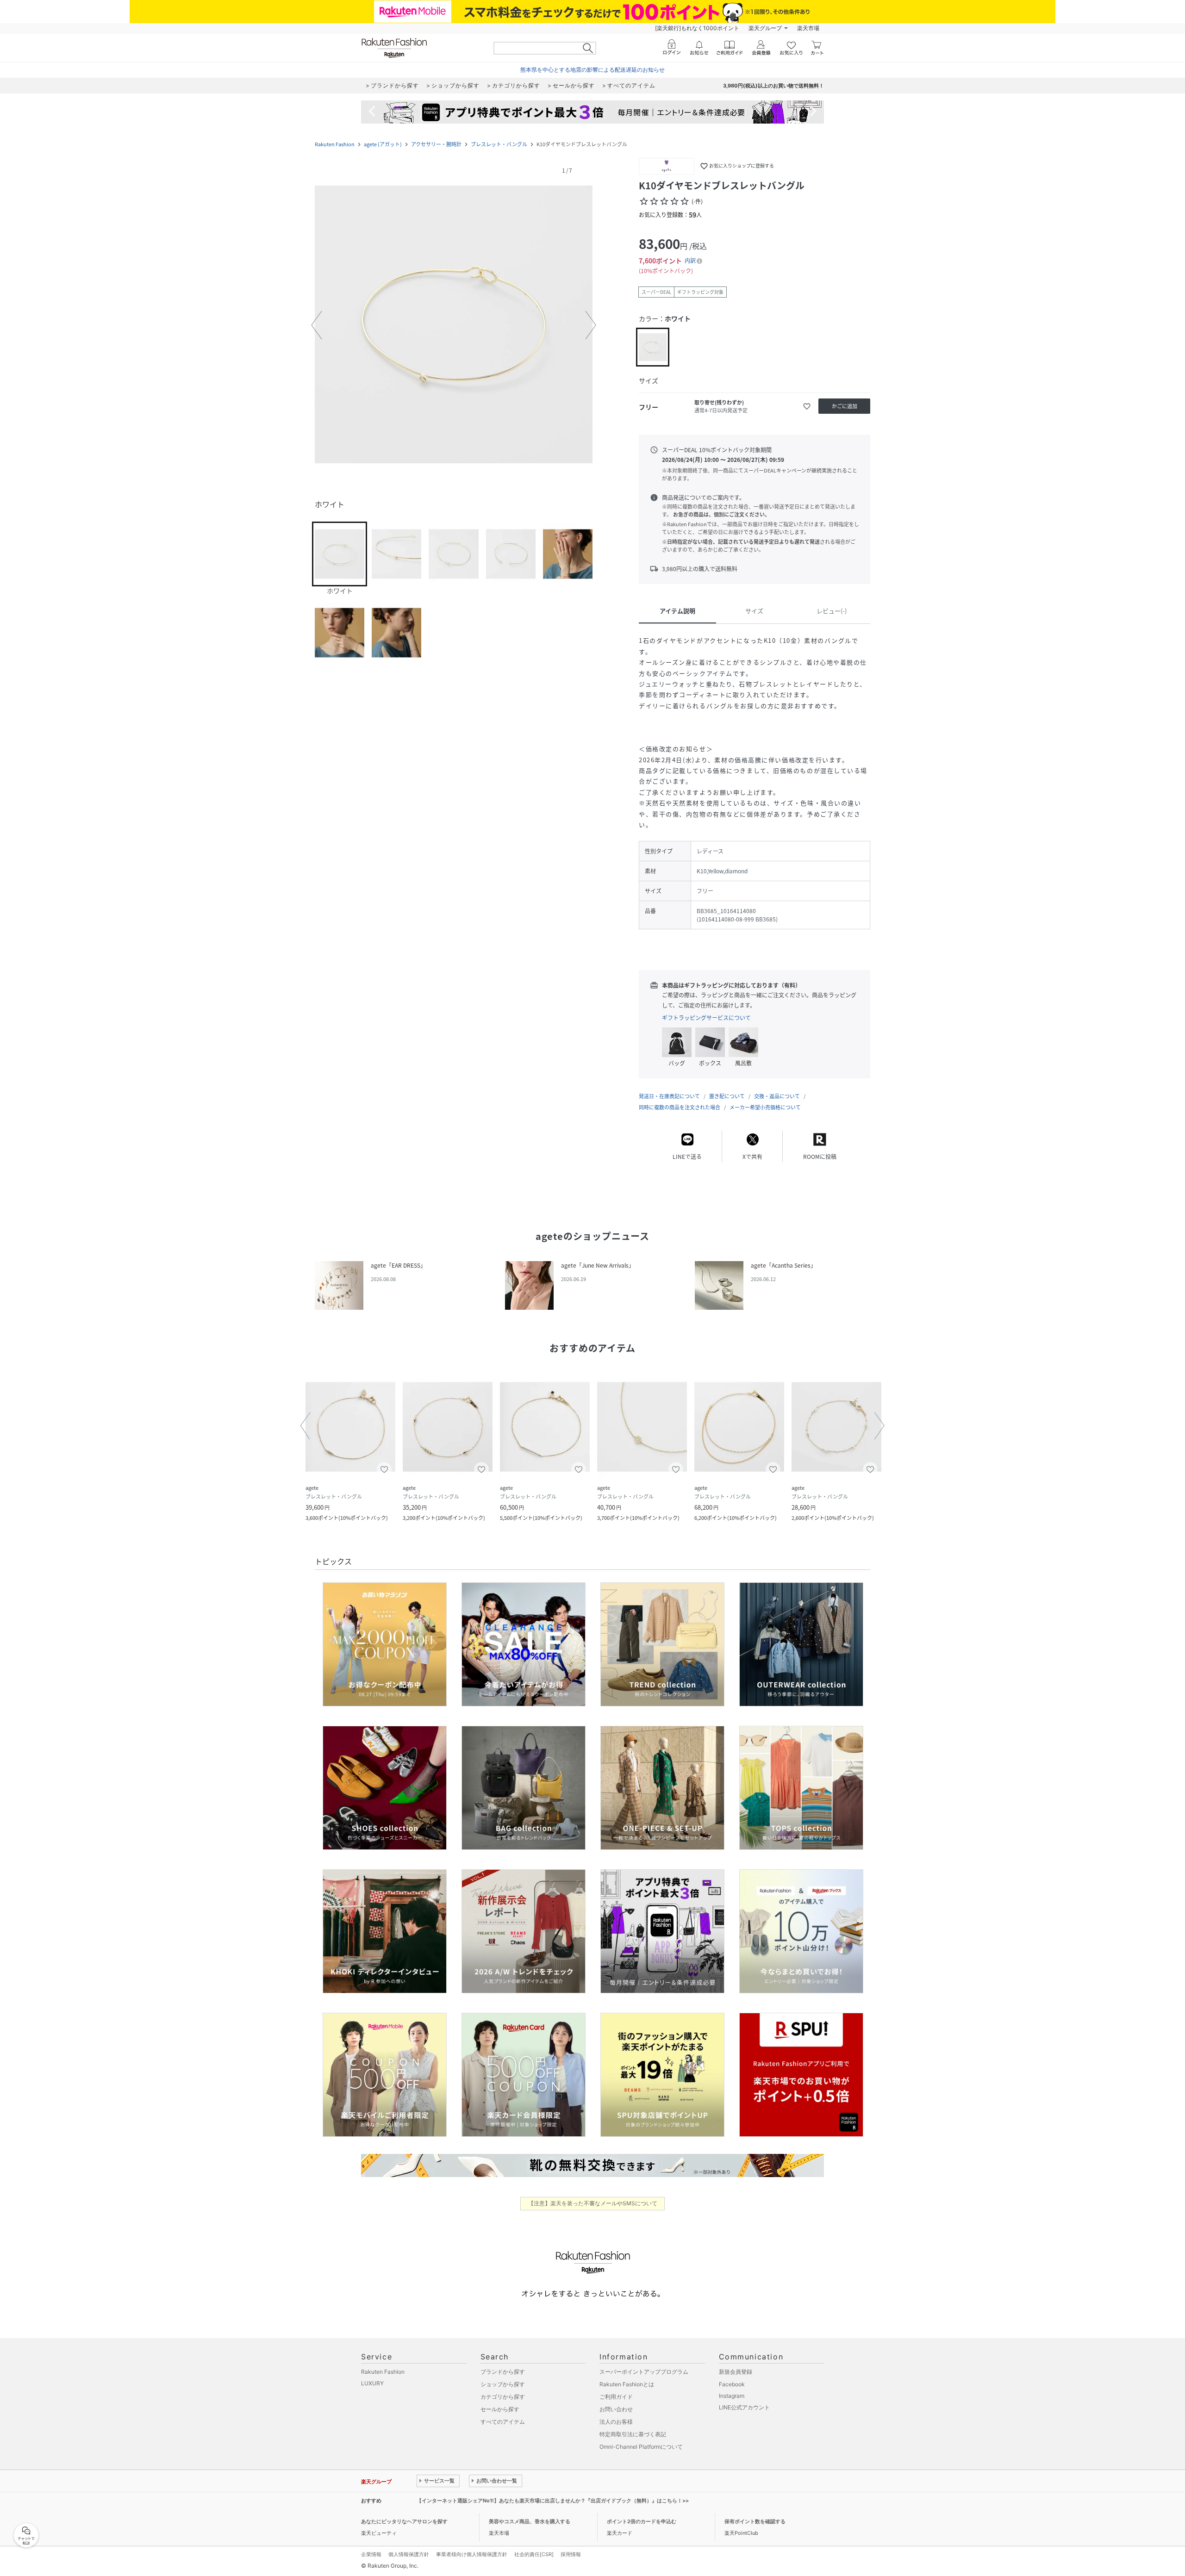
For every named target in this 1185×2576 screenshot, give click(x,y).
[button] (454, 325)
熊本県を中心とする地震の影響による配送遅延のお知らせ (592, 70)
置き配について (727, 1096)
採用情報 (571, 2554)
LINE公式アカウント (744, 2407)
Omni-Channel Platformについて (641, 2447)
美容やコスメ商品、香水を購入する (530, 2521)
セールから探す (500, 2409)
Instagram (732, 2396)
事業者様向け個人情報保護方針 (472, 2554)
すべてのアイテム (503, 2422)
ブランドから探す (503, 2372)
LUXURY (372, 2383)
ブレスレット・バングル (499, 144)
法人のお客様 (616, 2422)
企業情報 (371, 2554)
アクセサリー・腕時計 (436, 144)
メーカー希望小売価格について (765, 1107)
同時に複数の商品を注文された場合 (680, 1107)
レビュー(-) (832, 611)
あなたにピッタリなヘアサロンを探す (404, 2521)
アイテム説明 (677, 611)
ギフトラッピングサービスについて (706, 1018)
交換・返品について (777, 1096)
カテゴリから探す (503, 2397)
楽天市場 (808, 28)
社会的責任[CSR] (534, 2554)
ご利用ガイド (616, 2397)
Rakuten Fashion (335, 144)
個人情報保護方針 (409, 2554)
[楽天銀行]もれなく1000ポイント (697, 28)
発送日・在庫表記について (669, 1096)
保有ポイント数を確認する (755, 2521)
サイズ (754, 611)
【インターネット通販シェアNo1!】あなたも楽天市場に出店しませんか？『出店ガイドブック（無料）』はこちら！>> (553, 2501)
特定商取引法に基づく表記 (633, 2434)
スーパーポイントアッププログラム (644, 2372)
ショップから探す (503, 2384)
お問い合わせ (616, 2409)
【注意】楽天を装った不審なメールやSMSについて (593, 2203)
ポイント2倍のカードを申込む (642, 2521)
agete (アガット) (383, 144)
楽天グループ (765, 28)
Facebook (732, 2384)
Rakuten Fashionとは (627, 2384)
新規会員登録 (736, 2372)
